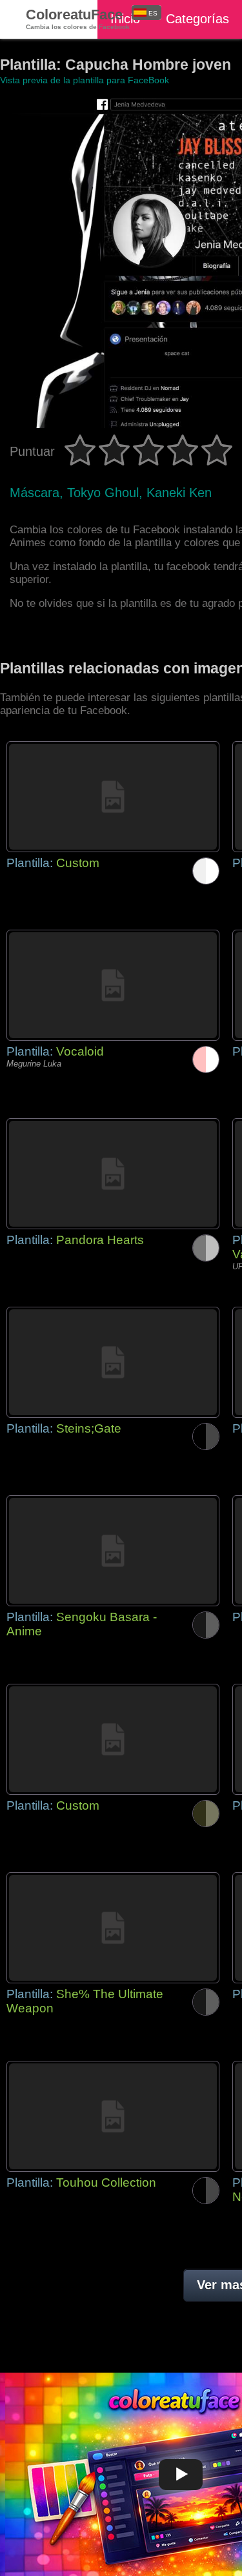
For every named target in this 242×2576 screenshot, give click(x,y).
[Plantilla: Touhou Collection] (113, 2116)
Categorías (197, 19)
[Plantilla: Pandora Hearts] (113, 1174)
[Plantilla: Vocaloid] (113, 985)
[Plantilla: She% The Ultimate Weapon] (113, 1928)
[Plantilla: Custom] (113, 797)
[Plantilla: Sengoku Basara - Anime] (113, 1551)
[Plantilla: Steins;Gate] (113, 1362)
